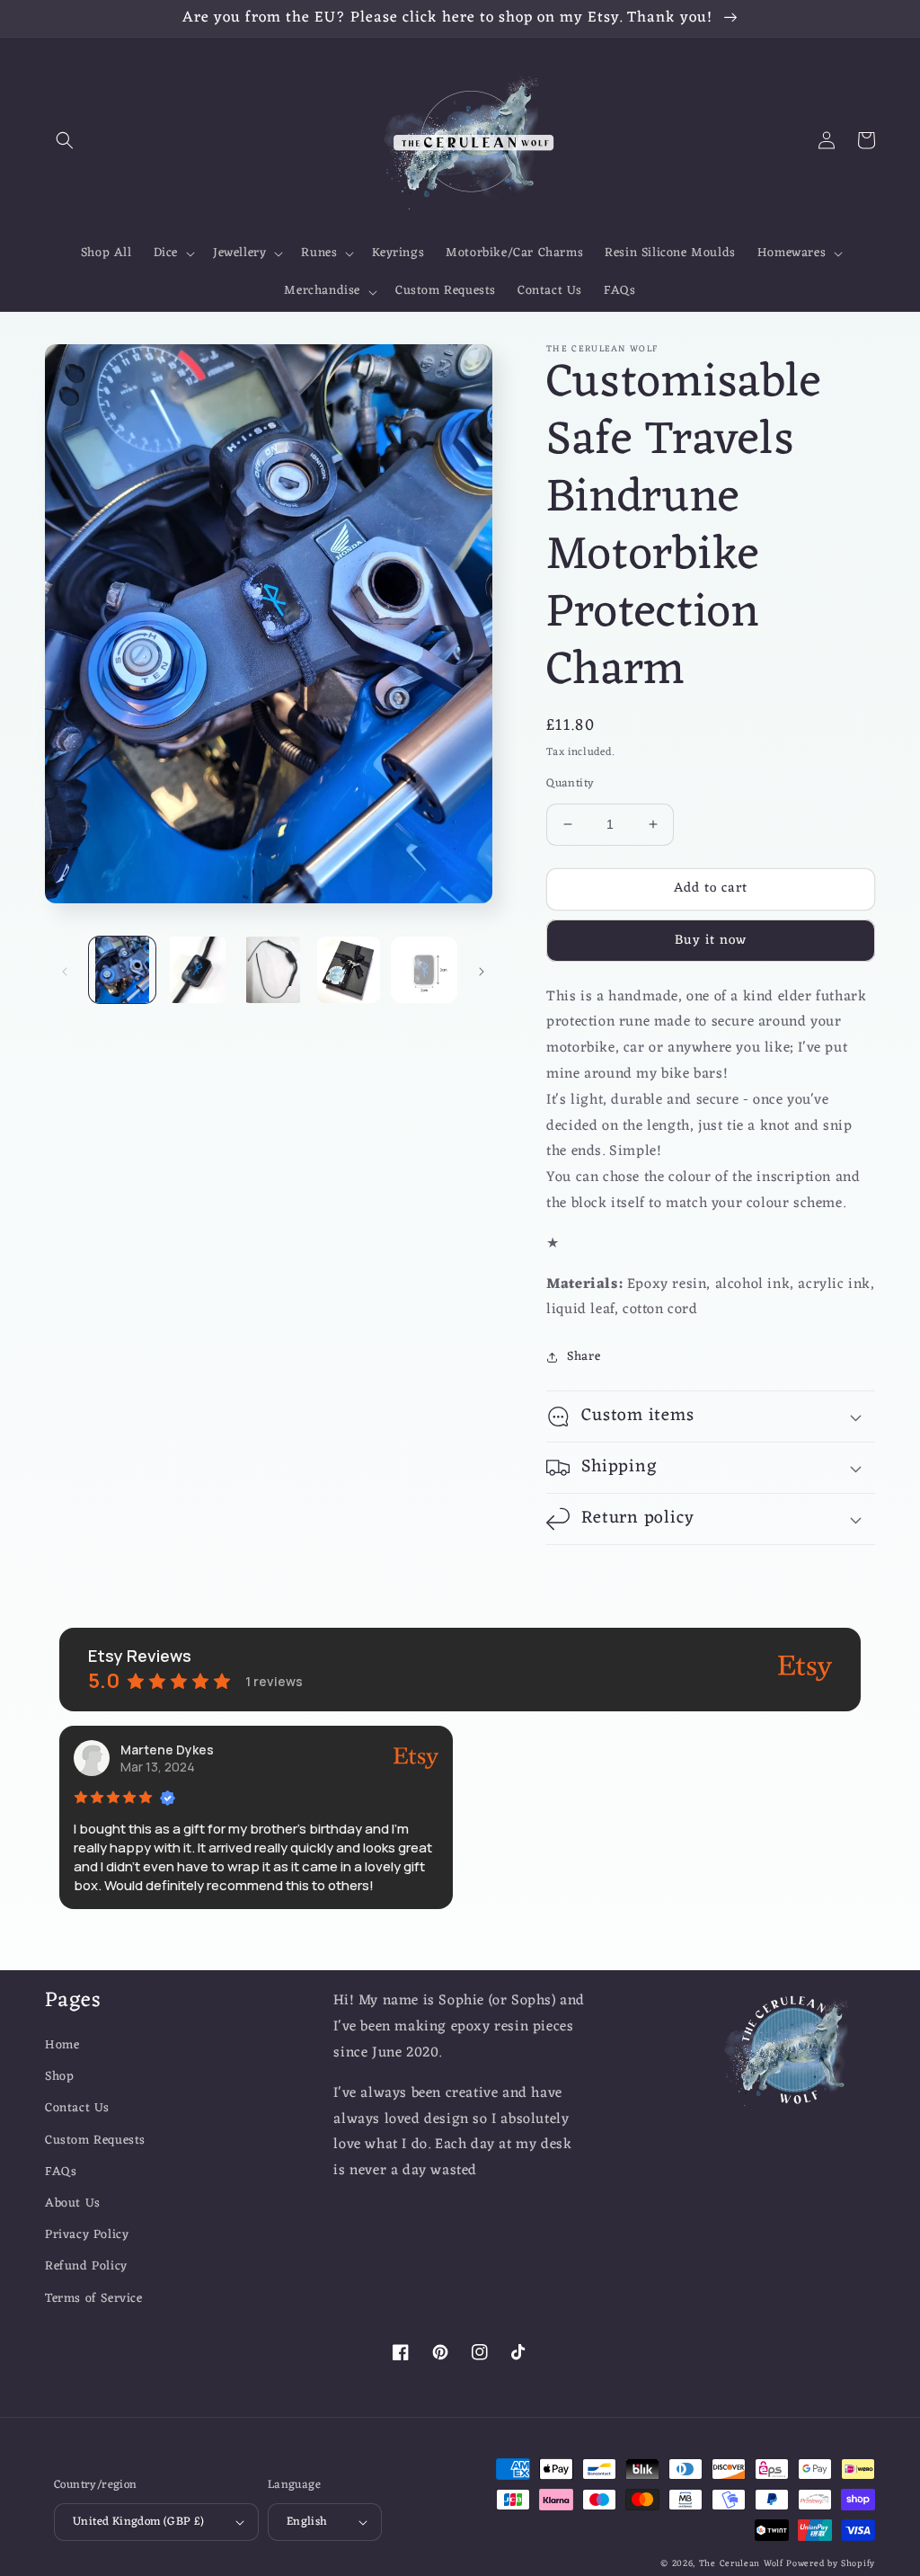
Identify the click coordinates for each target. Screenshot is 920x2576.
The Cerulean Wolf (741, 2564)
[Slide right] (482, 970)
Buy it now (711, 941)
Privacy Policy (87, 2235)
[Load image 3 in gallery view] (273, 970)
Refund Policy (86, 2266)
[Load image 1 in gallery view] (122, 970)
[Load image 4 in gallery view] (349, 970)
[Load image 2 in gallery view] (198, 970)
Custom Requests (95, 2141)
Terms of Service (94, 2299)
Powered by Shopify (831, 2564)
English (307, 2522)
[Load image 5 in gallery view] (424, 970)
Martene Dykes (167, 1750)
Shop (59, 2077)
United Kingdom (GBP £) (139, 2522)
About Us (73, 2203)
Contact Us (77, 2108)
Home (62, 2045)
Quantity (570, 784)
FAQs (61, 2172)
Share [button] (584, 1357)
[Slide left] (65, 970)
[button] (65, 140)
